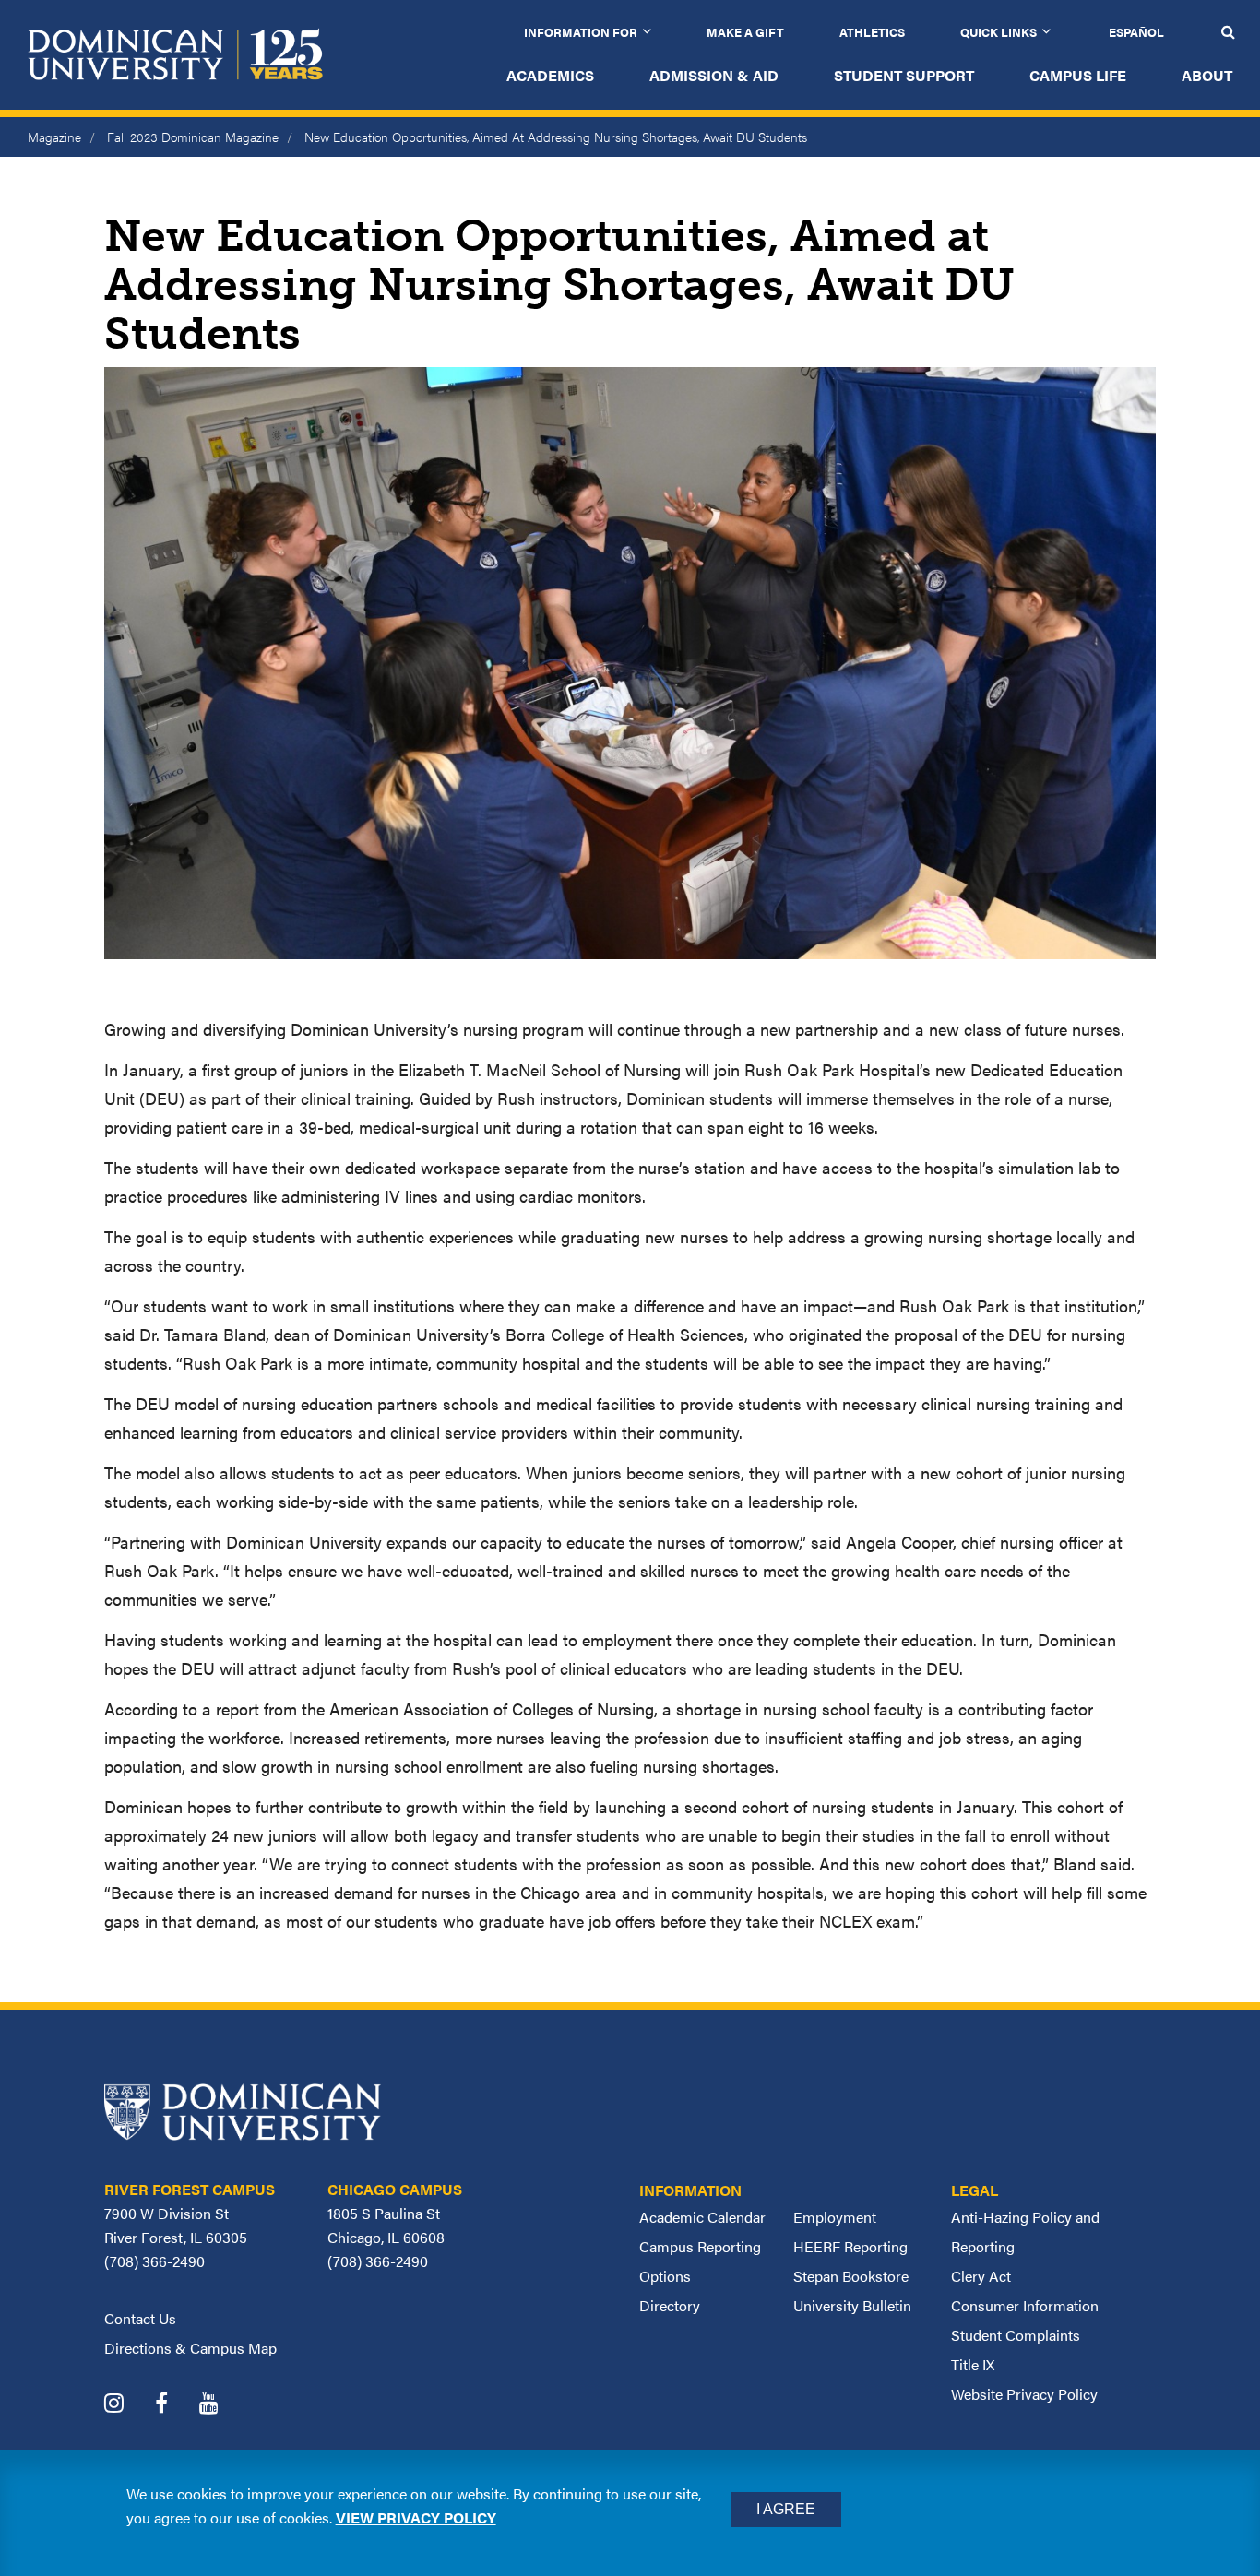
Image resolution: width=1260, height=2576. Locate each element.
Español (1136, 32)
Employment (835, 2217)
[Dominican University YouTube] (223, 2405)
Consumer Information (1025, 2305)
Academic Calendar (702, 2217)
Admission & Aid (714, 75)
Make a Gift (745, 32)
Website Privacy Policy (1024, 2394)
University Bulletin (852, 2305)
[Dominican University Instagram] (128, 2405)
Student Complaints (1016, 2335)
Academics (550, 75)
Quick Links (998, 32)
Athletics (872, 32)
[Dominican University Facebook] (175, 2405)
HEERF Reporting (850, 2246)
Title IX (973, 2364)
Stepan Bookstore (851, 2276)
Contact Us (140, 2318)
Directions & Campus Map (190, 2348)
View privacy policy (416, 2517)
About (1207, 75)
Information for (581, 32)
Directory (670, 2305)
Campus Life (1078, 75)
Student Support (904, 75)
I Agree (786, 2509)
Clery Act (981, 2276)
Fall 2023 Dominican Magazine (193, 137)
